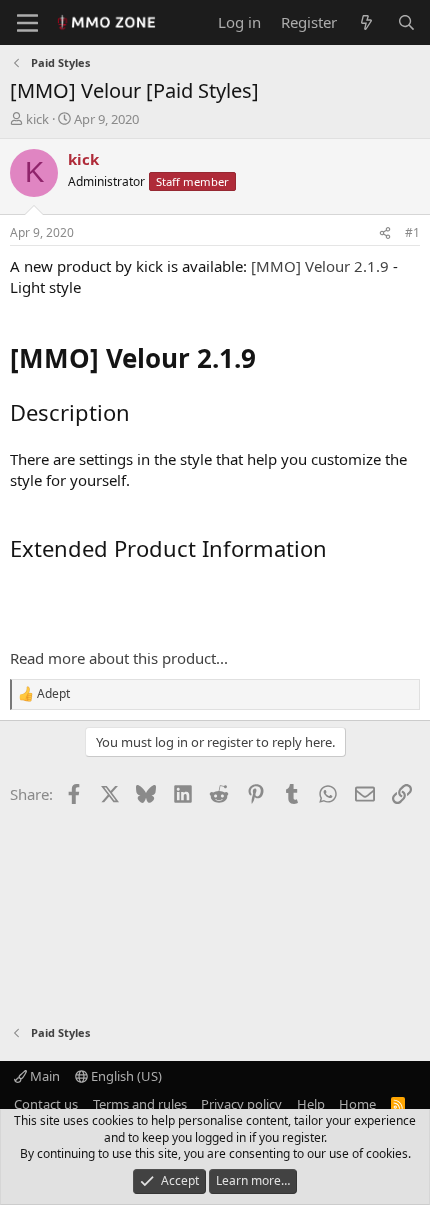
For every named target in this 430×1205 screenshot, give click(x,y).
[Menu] (27, 23)
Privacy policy (241, 1104)
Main (43, 1076)
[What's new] (366, 22)
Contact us (46, 1104)
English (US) (125, 1076)
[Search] (406, 22)
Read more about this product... (119, 658)
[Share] (385, 233)
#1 (412, 232)
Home (357, 1104)
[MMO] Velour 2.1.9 (320, 266)
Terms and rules (140, 1104)
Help (311, 1104)
